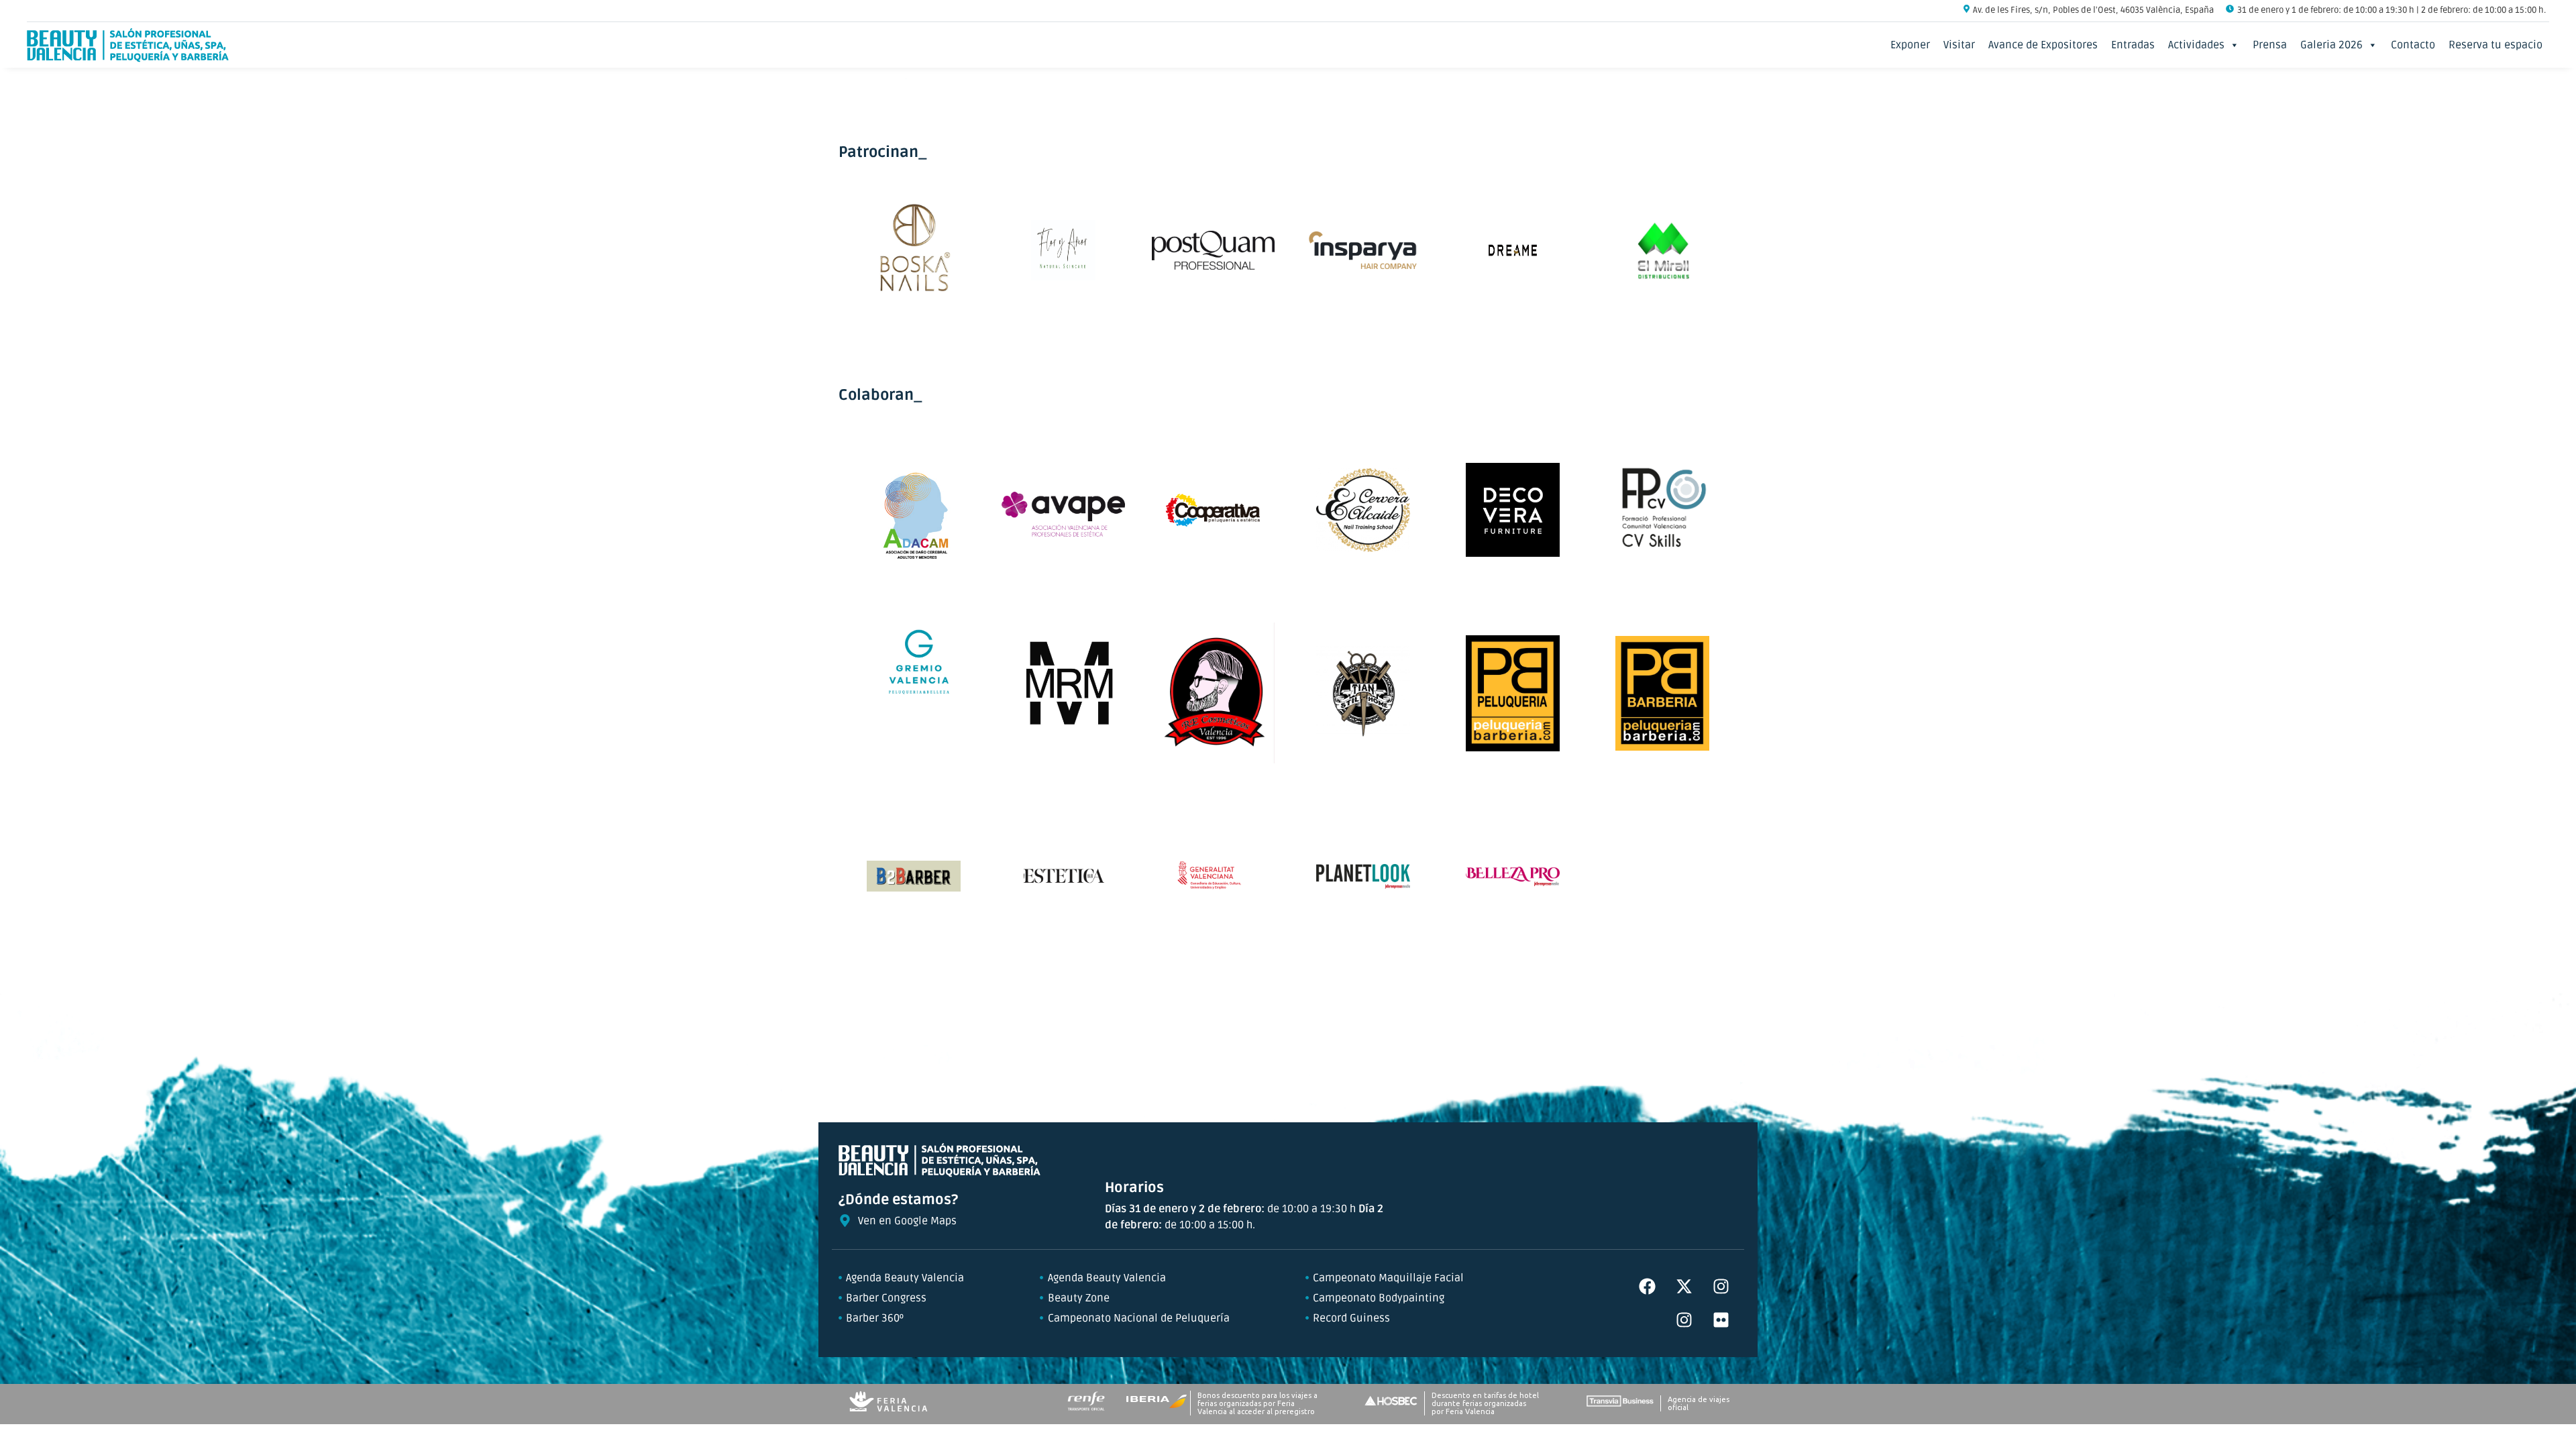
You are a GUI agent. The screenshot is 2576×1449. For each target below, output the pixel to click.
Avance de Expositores (2043, 45)
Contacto (2413, 45)
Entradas (2133, 45)
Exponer (1910, 45)
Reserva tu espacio (2495, 45)
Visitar (1959, 45)
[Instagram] (1721, 1287)
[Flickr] (1721, 1320)
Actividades (2196, 45)
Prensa (2270, 45)
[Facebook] (1647, 1287)
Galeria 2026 (2331, 45)
